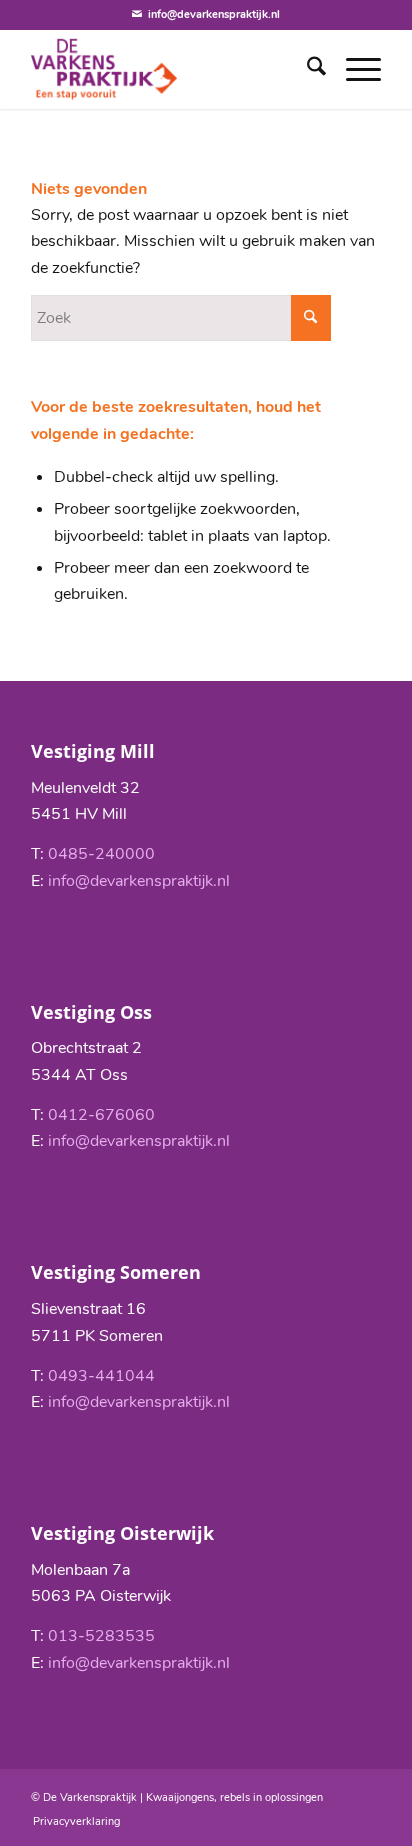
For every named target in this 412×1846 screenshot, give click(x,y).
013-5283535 (101, 1636)
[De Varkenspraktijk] (171, 69)
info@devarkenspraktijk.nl (214, 14)
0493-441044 (101, 1376)
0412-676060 (101, 1115)
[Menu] (353, 69)
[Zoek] (306, 69)
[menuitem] (306, 69)
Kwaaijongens (180, 1797)
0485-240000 (101, 854)
